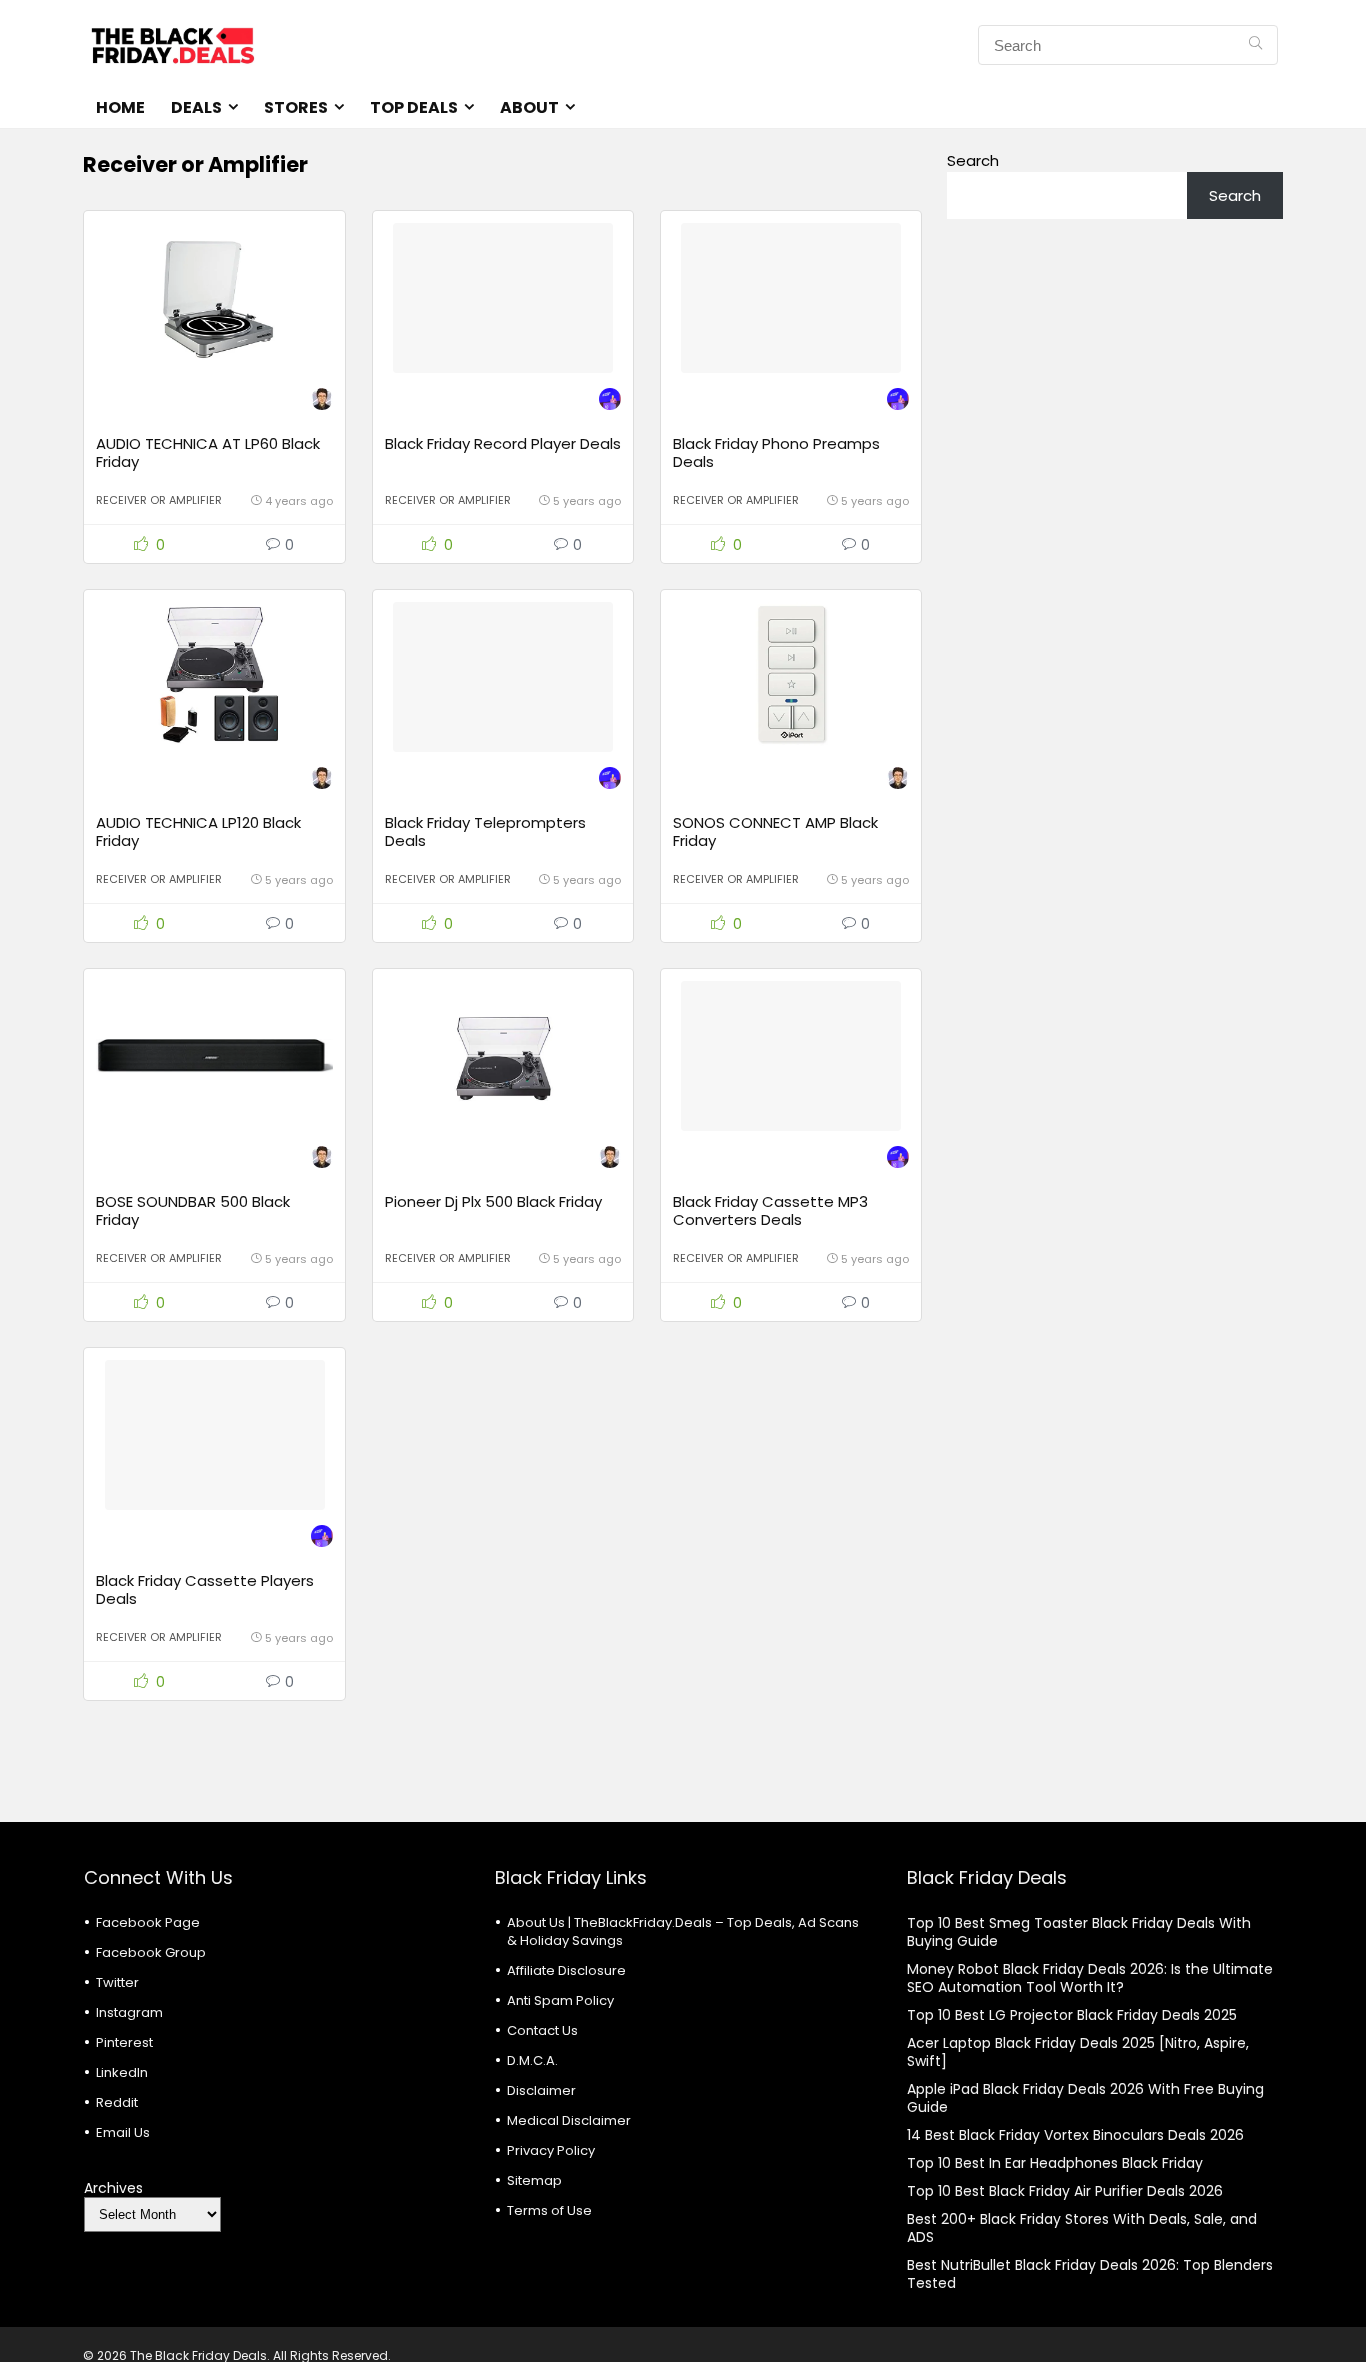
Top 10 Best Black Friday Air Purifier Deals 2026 (1065, 2191)
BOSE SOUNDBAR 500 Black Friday (193, 1210)
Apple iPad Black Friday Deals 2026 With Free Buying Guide (1085, 2098)
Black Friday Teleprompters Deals (485, 831)
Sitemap (534, 2180)
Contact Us (542, 2030)
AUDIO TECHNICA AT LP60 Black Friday (208, 452)
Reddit (117, 2102)
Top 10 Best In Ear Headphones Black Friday (1055, 2163)
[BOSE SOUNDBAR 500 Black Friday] (214, 1056)
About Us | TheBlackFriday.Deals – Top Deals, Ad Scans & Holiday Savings (683, 1931)
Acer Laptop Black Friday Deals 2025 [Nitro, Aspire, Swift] (1078, 2052)
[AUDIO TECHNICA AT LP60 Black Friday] (214, 298)
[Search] (1255, 45)
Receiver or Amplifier (159, 500)
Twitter (117, 1982)
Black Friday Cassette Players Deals (205, 1589)
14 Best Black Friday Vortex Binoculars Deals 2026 (1075, 2135)
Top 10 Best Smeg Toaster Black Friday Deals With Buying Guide (1079, 1932)
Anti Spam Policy (560, 2000)
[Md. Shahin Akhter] (610, 401)
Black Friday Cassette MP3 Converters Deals (770, 1210)
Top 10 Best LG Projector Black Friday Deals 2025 (1072, 2015)
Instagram (129, 2012)
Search (973, 160)
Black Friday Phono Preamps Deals (776, 452)
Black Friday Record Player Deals (503, 443)
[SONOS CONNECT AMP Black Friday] (791, 677)
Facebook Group (151, 1952)
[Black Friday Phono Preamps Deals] (791, 298)
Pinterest (124, 2042)
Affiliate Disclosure (566, 1970)
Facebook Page (148, 1922)
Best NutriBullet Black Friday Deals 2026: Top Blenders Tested (1090, 2274)
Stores (296, 107)
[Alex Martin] (322, 401)
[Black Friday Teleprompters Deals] (503, 677)
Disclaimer (541, 2090)
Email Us (123, 2132)
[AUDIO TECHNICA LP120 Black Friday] (214, 677)
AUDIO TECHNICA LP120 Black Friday (198, 831)
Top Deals (414, 107)
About (529, 107)
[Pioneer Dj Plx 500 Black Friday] (503, 1056)
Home (120, 107)
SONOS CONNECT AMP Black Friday (775, 831)
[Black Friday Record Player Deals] (503, 298)
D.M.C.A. (532, 2060)
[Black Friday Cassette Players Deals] (214, 1435)
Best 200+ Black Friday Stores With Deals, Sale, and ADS (1082, 2228)
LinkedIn (122, 2072)
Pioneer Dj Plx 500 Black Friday (493, 1201)
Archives (113, 2188)
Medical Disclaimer (569, 2120)
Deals (196, 107)
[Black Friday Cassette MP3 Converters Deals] (791, 1056)
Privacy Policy (551, 2150)
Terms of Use (549, 2210)
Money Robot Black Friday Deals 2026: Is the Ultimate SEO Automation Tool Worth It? (1090, 1978)
